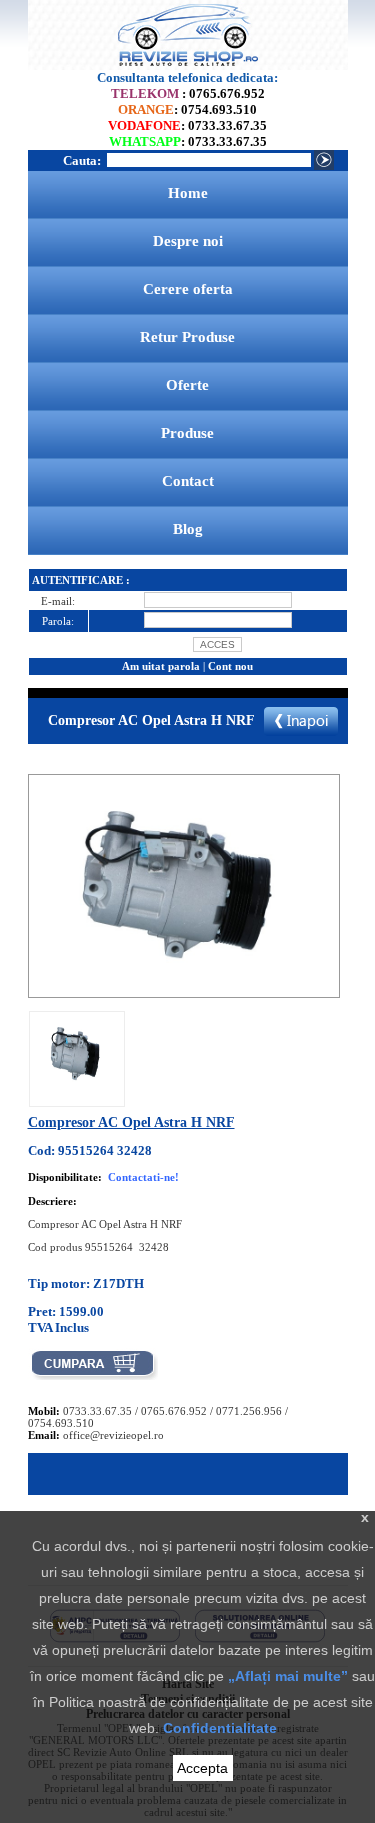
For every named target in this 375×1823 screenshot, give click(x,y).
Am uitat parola (161, 666)
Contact (188, 481)
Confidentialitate (220, 1728)
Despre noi (188, 241)
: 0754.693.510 (187, 109)
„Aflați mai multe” (288, 1676)
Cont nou (230, 666)
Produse (187, 433)
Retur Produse (187, 337)
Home (188, 193)
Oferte (187, 385)
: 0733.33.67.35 (187, 125)
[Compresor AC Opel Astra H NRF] (77, 1090)
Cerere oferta (188, 289)
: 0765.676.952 (188, 93)
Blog (188, 529)
